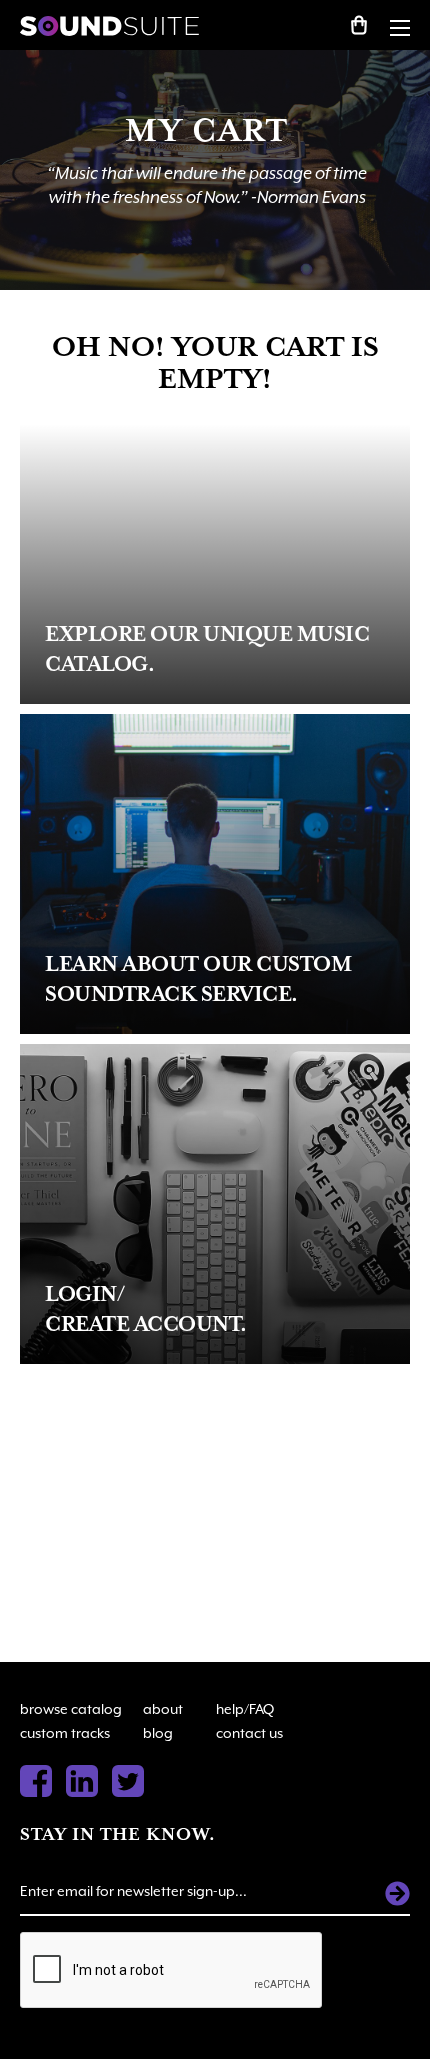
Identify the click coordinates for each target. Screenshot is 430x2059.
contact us (249, 1733)
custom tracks (65, 1733)
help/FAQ (245, 1709)
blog (158, 1733)
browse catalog (71, 1709)
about (163, 1709)
